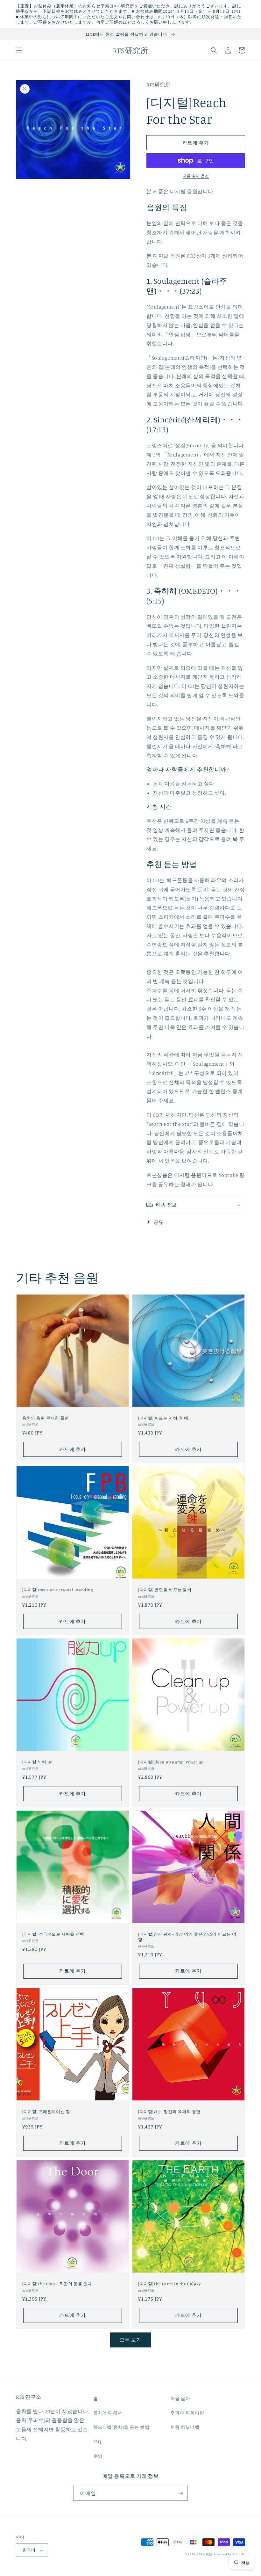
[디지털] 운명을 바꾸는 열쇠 (165, 1590)
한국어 (29, 2550)
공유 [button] (158, 1222)
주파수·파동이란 (187, 2413)
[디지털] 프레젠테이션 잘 (46, 2112)
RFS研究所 (205, 2554)
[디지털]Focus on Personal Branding (58, 1590)
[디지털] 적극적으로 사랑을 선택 (53, 1934)
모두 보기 (130, 2340)
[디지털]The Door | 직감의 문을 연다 (57, 2284)
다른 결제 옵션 (196, 176)
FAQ (97, 2441)
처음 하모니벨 (185, 2427)
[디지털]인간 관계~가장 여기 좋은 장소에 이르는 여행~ (187, 1937)
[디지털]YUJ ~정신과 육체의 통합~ (171, 2112)
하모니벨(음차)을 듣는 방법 (121, 2427)
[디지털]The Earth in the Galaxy (169, 2284)
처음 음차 (180, 2398)
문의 (98, 2456)
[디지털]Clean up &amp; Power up (171, 1762)
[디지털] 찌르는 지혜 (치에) (164, 1418)
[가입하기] (180, 2493)
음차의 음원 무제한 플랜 (46, 1418)
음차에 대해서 (108, 2413)
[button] (19, 50)
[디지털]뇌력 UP (37, 1762)
